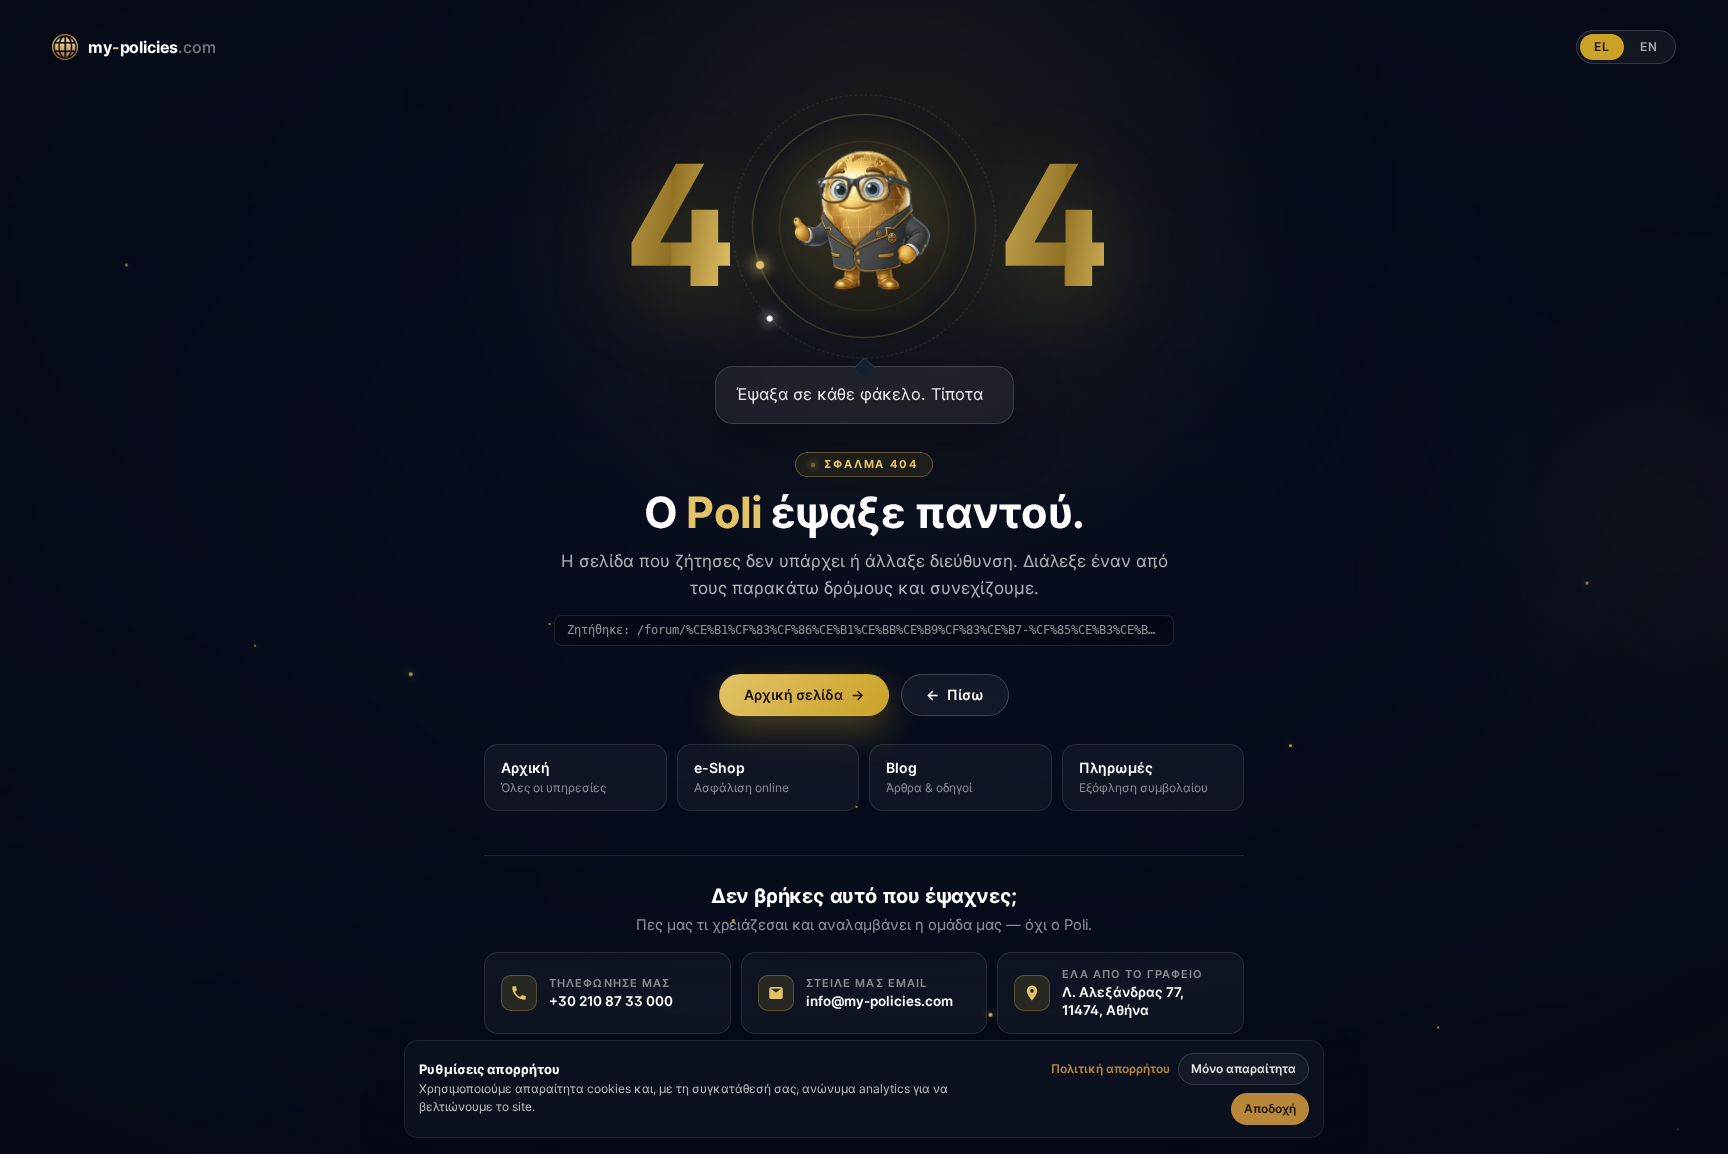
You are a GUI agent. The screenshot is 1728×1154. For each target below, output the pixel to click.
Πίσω (955, 694)
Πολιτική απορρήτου (1110, 1069)
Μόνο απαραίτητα (1243, 1068)
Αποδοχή (1270, 1108)
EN (1649, 46)
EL (1602, 46)
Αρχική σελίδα (804, 694)
